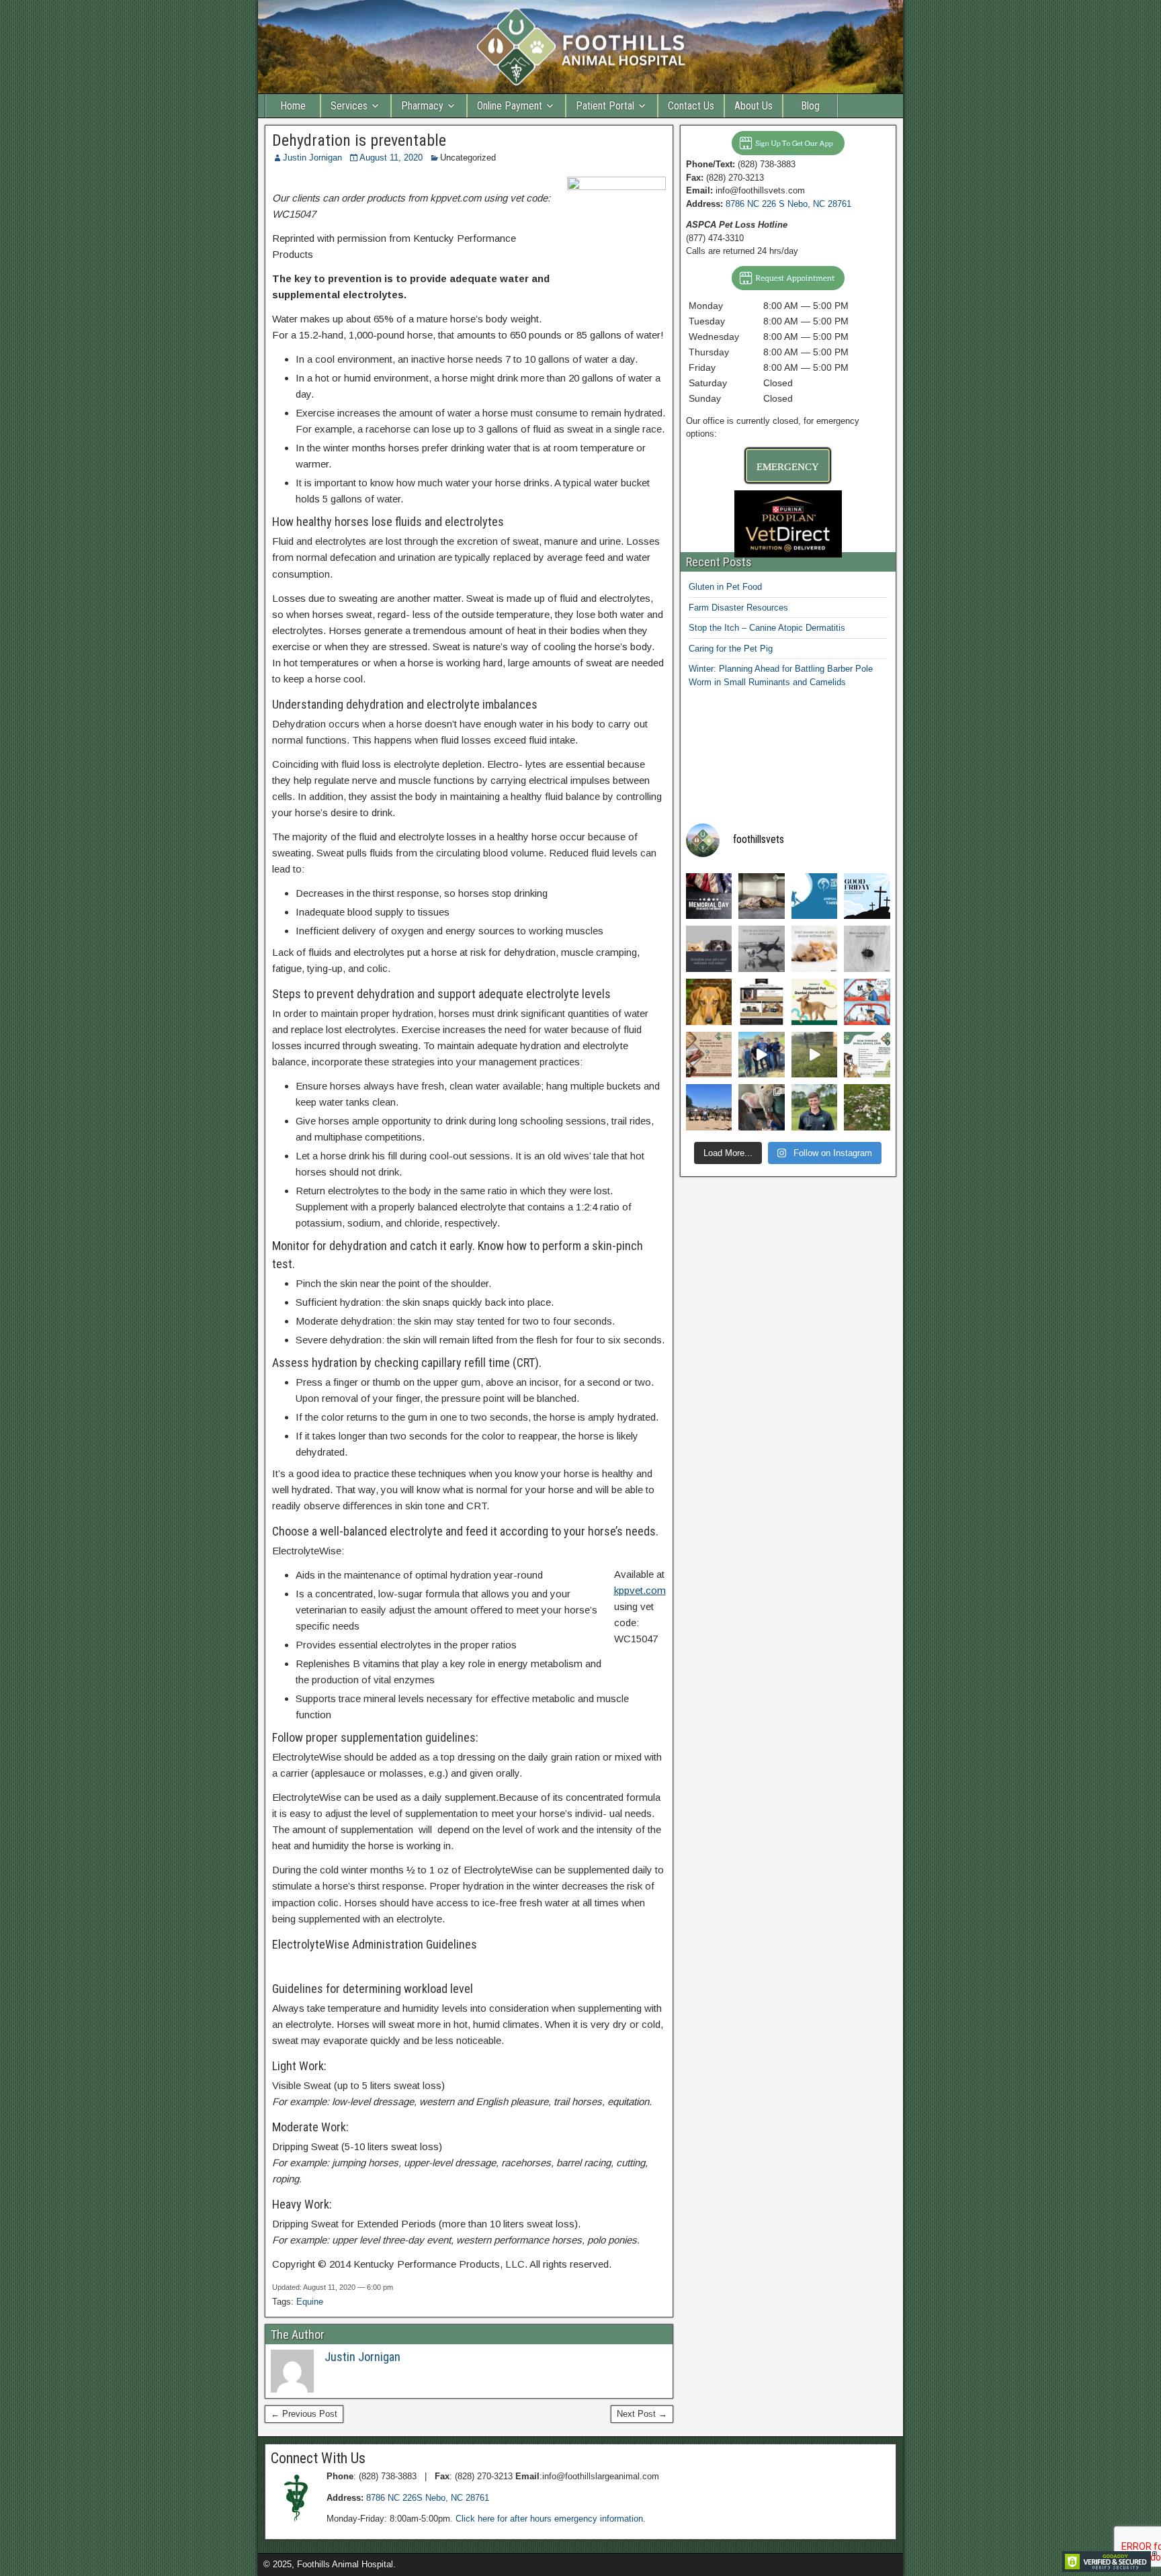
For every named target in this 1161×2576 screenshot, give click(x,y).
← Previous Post (304, 2414)
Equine (310, 2302)
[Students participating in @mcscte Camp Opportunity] (762, 1107)
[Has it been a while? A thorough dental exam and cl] (815, 1002)
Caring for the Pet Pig (731, 649)
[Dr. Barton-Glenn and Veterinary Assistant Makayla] (762, 1055)
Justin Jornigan (312, 158)
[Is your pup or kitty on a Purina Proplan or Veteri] (762, 1002)
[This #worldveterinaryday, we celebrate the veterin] (815, 896)
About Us (754, 106)
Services (349, 106)
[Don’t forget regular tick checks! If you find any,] (867, 949)
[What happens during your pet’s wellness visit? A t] (709, 949)
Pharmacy (422, 106)
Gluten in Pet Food (725, 587)
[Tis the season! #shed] (867, 1107)
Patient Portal (605, 106)
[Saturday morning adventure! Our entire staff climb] (709, 1107)
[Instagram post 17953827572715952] (867, 1055)
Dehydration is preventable (359, 140)
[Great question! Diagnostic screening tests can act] (762, 949)
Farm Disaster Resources (738, 608)
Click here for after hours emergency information (549, 2519)
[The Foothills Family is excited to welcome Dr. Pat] (815, 1107)
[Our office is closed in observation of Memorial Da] (709, 896)
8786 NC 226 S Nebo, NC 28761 (788, 204)
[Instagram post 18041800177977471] (867, 1002)
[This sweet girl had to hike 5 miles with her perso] (815, 1055)
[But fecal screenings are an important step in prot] (709, 1002)
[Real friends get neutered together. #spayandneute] (762, 896)
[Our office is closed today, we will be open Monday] (867, 896)
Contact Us (691, 106)
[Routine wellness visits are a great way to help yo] (815, 949)
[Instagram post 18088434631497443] (709, 1055)
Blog (810, 106)
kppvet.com (640, 1590)
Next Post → (642, 2414)
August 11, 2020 (391, 158)
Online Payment (510, 106)
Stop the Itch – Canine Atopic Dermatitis (767, 628)
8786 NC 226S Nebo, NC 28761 (428, 2498)
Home (293, 106)
